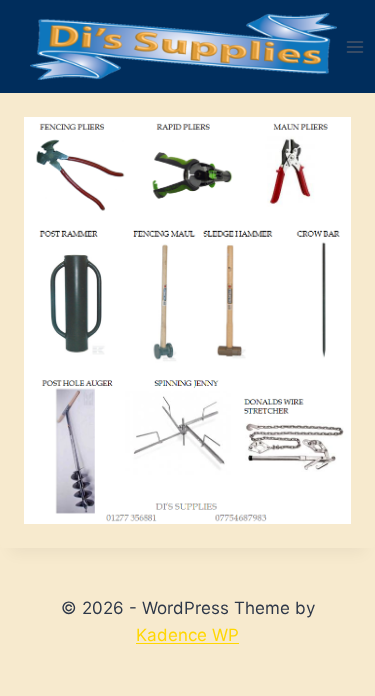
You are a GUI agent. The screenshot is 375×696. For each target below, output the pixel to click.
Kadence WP (187, 635)
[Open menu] (355, 46)
